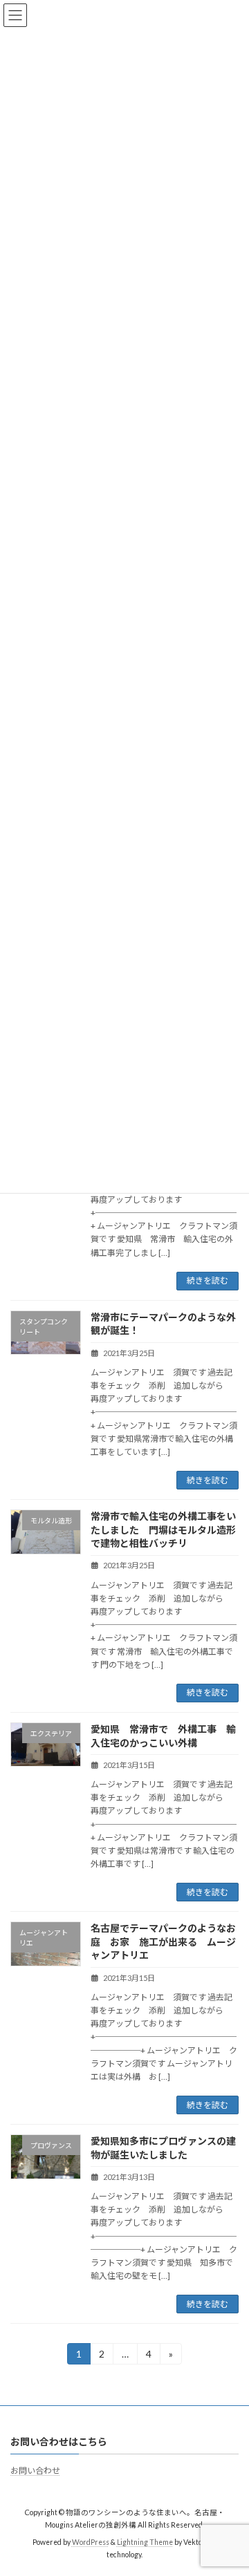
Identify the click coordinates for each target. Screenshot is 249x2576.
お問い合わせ (35, 2471)
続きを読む (207, 1280)
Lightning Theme (145, 2542)
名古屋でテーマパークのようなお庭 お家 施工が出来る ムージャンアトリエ (163, 1942)
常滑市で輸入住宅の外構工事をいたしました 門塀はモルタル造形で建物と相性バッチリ (163, 1530)
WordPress (91, 2542)
